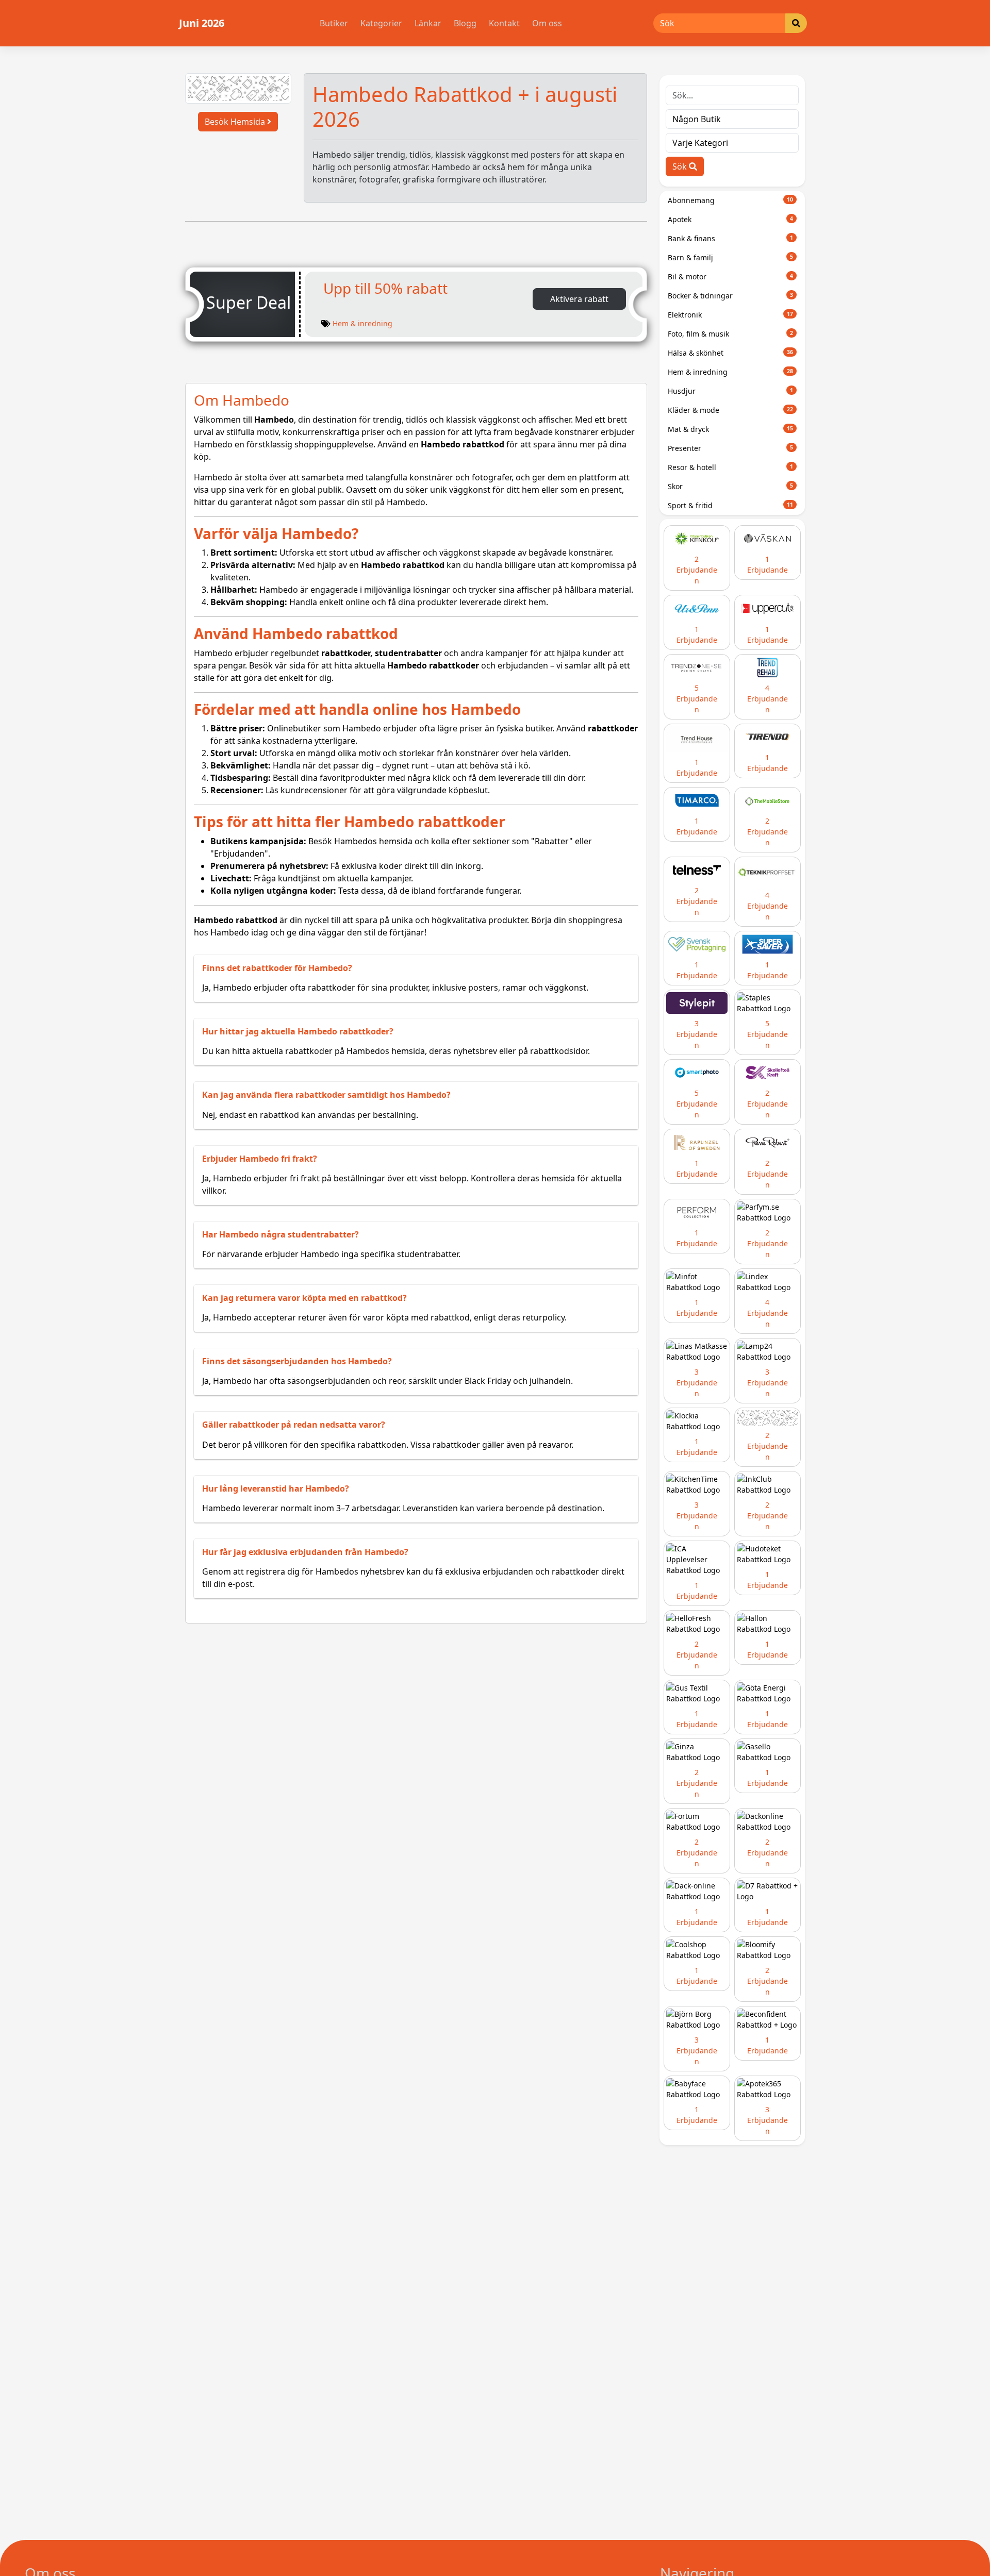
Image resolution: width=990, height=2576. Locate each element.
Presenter (731, 448)
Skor (731, 486)
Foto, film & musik (731, 334)
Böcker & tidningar (731, 296)
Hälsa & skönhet (731, 353)
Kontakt (504, 23)
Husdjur (731, 391)
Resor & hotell (731, 467)
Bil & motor (731, 277)
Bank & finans (731, 238)
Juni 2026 (202, 23)
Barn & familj (731, 257)
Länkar (428, 23)
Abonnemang (731, 200)
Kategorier (381, 23)
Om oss (547, 23)
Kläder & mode (731, 410)
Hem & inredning (362, 323)
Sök (681, 166)
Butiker (334, 23)
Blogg (465, 23)
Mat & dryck (731, 429)
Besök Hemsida (236, 122)
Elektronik (731, 315)
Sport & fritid (731, 505)
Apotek (731, 219)
